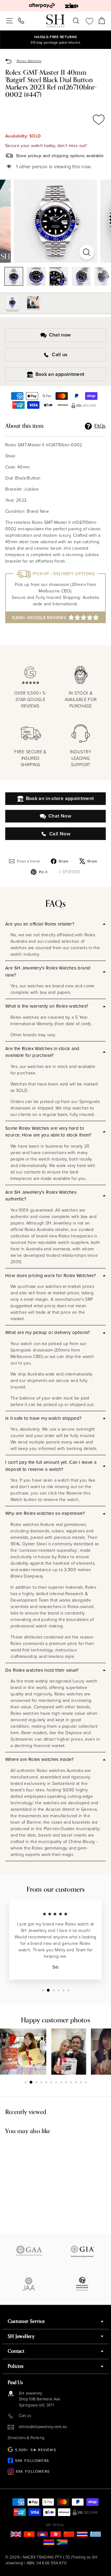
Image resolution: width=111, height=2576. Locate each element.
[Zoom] (87, 252)
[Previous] (6, 2052)
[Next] (105, 276)
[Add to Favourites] (99, 120)
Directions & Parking (26, 2438)
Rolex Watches (29, 61)
